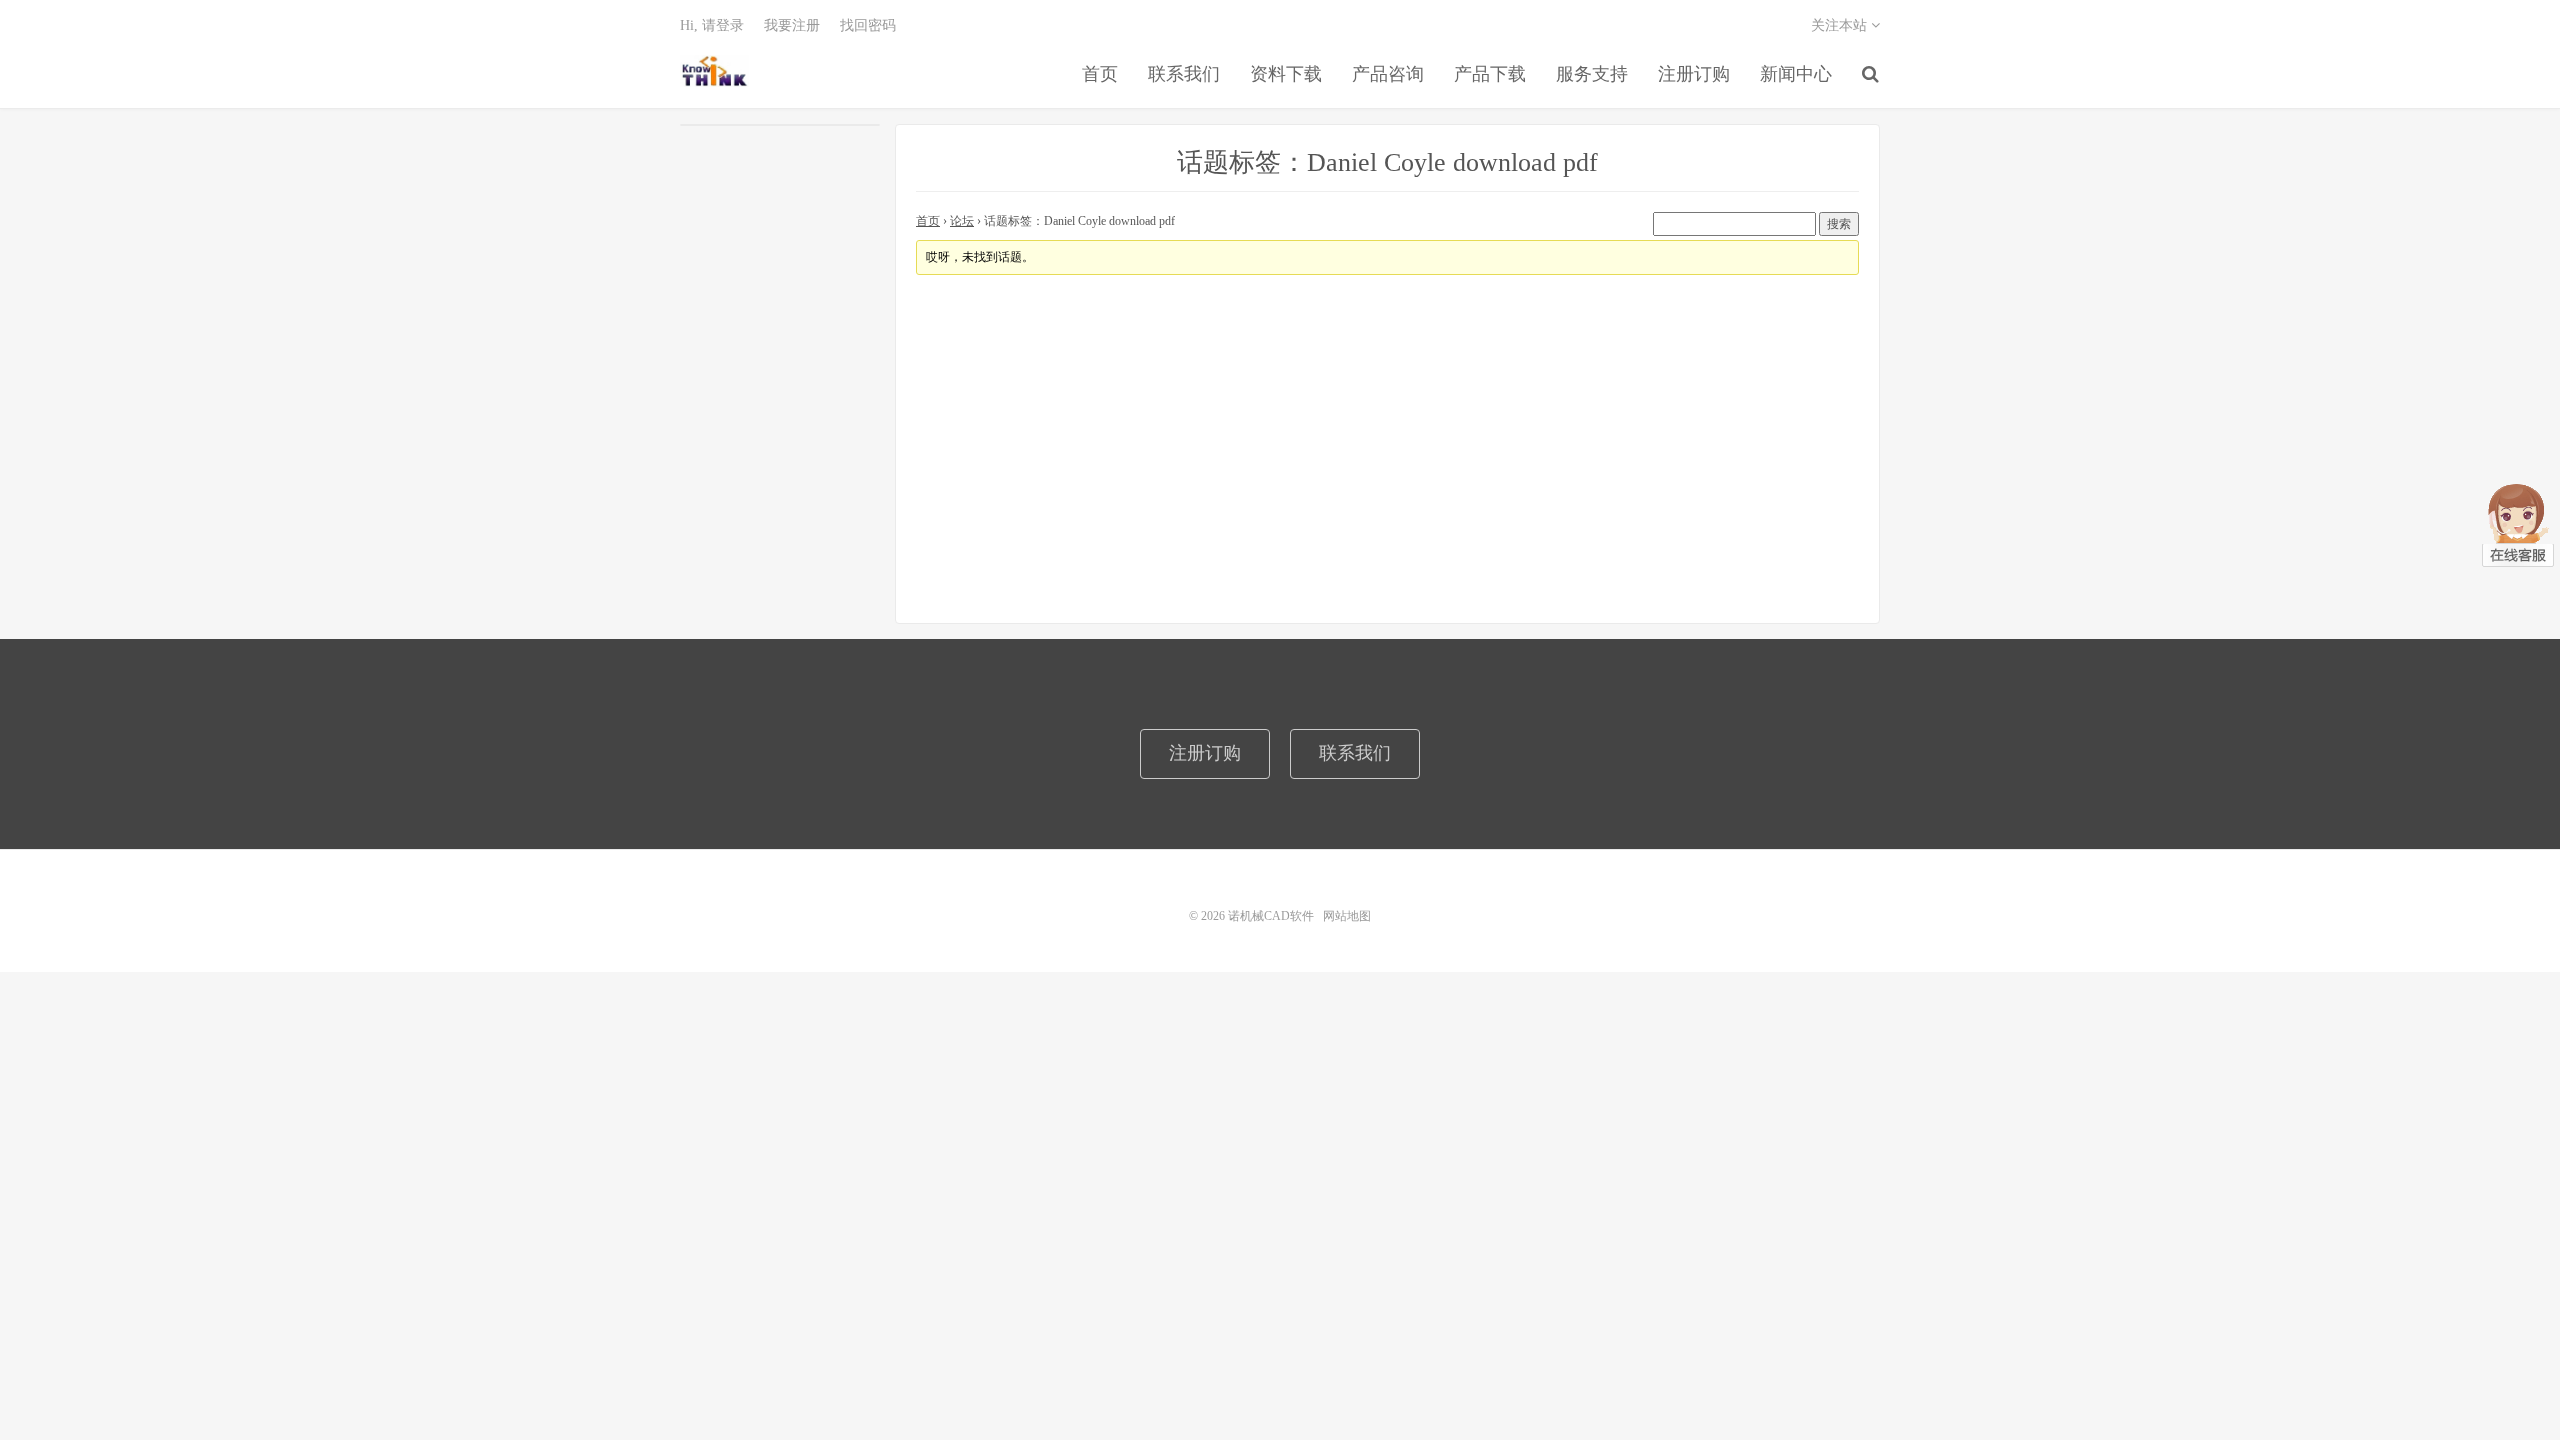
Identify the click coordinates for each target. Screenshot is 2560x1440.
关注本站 (1841, 25)
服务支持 (1592, 74)
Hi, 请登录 (712, 25)
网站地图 (1347, 916)
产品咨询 (1388, 74)
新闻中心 (1796, 74)
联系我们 (1184, 74)
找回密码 (868, 25)
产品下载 (1490, 74)
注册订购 (1694, 74)
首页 (1100, 74)
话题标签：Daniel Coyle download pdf (1387, 162)
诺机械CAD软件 (714, 71)
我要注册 (792, 25)
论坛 (962, 221)
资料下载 (1286, 74)
